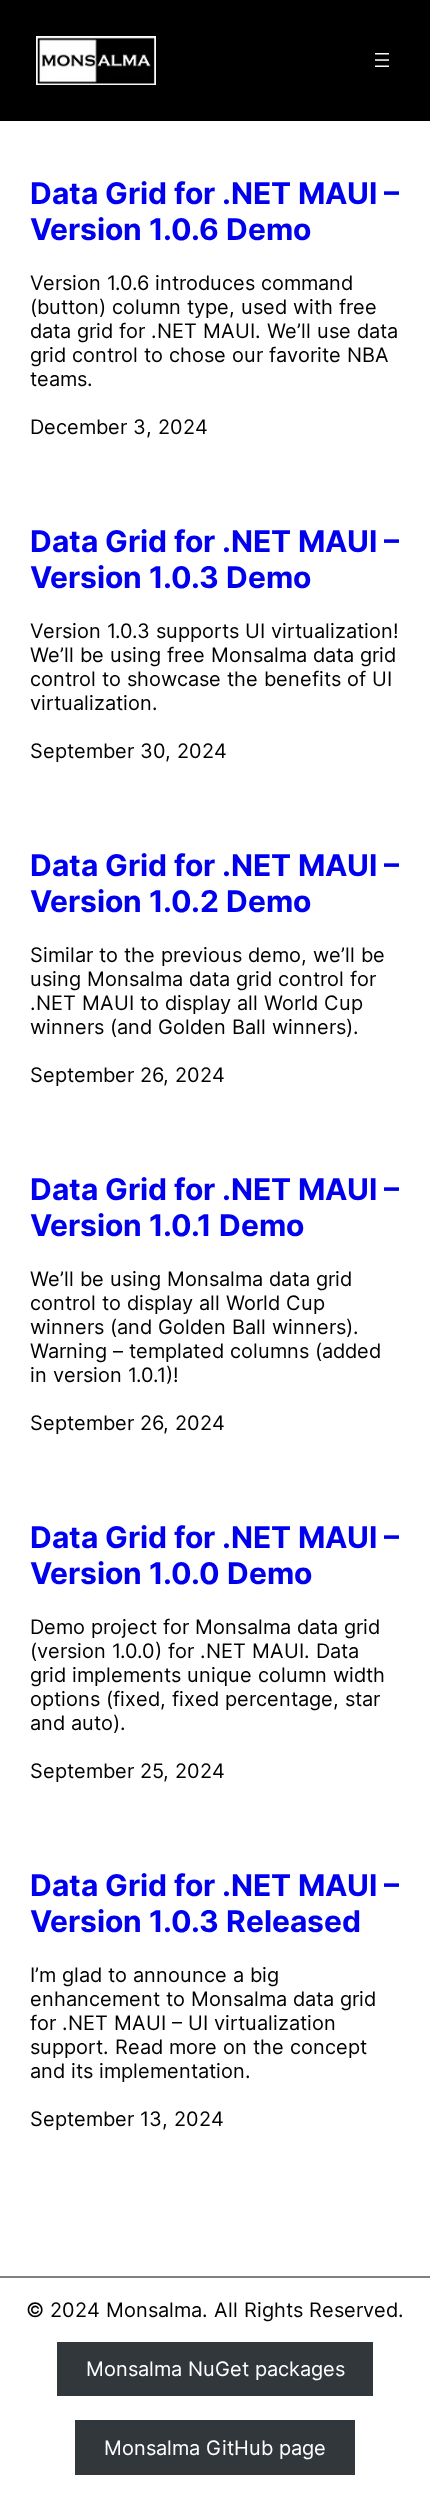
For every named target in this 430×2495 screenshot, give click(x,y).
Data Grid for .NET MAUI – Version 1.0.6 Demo (214, 211)
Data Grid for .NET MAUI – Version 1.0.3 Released (214, 1903)
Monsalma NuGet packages (215, 2369)
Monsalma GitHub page (215, 2448)
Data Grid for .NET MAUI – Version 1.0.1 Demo (214, 1207)
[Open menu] (382, 60)
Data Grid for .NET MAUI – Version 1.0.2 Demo (214, 883)
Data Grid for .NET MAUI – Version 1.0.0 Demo (214, 1555)
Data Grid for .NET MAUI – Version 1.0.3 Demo (214, 559)
